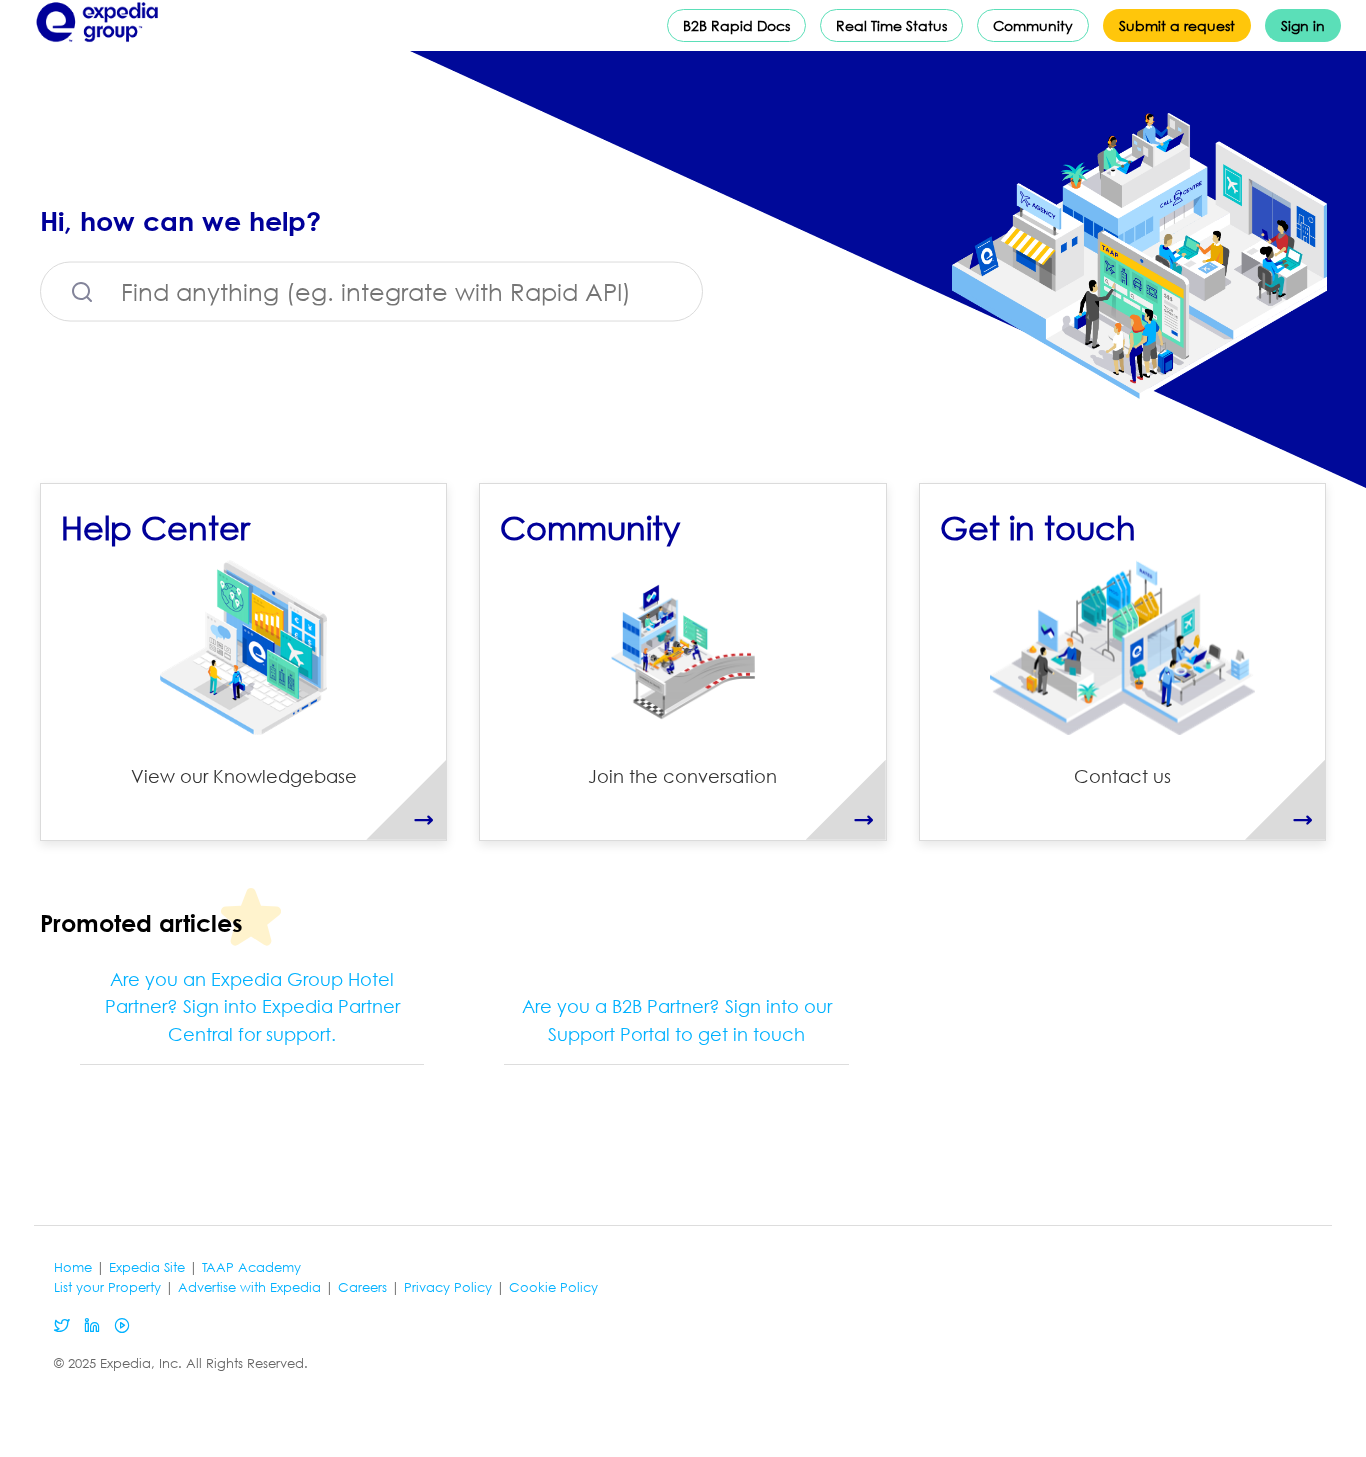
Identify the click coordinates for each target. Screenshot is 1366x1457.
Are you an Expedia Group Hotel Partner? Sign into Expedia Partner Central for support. (252, 1006)
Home (73, 1267)
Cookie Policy (553, 1287)
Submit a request (1177, 25)
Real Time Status (891, 25)
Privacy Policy (448, 1287)
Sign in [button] (1303, 25)
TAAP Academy (251, 1267)
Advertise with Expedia (249, 1287)
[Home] (97, 46)
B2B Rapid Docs (736, 25)
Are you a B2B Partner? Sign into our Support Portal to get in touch (677, 1020)
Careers (362, 1287)
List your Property (107, 1287)
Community (1033, 25)
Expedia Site (147, 1267)
